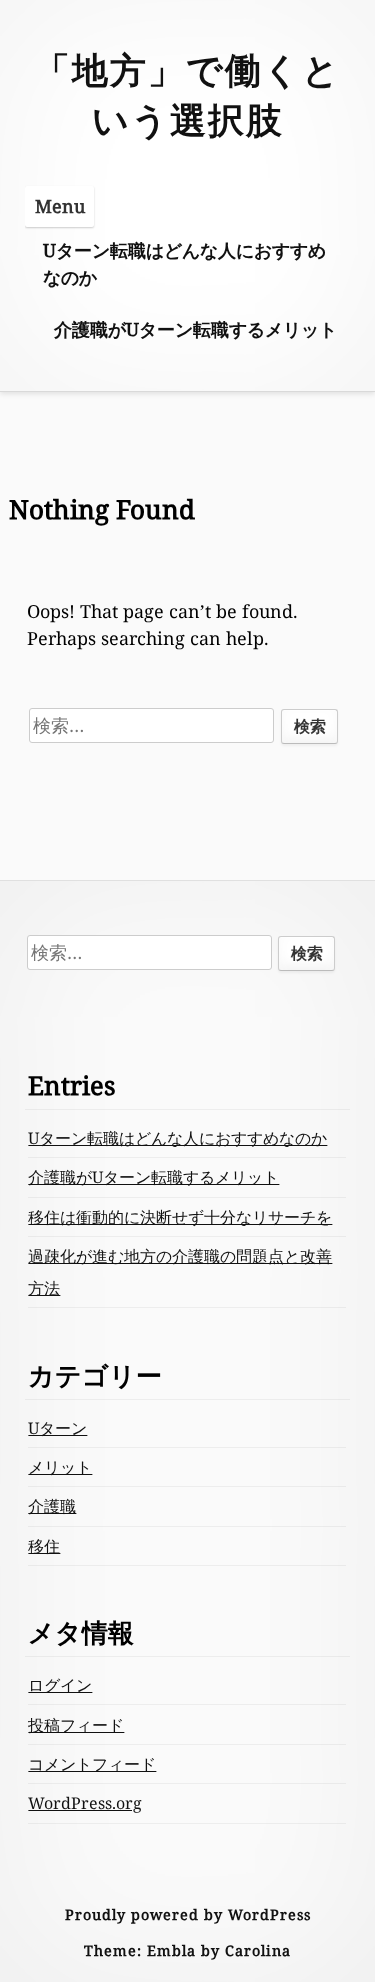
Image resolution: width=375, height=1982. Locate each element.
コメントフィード (92, 1764)
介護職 (52, 1506)
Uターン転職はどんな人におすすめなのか (184, 263)
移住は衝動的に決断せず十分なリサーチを (180, 1217)
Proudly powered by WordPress (188, 1914)
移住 (44, 1546)
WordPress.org (85, 1803)
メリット (60, 1467)
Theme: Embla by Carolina (187, 1950)
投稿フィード (76, 1725)
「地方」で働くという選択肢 (187, 94)
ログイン (60, 1685)
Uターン (57, 1428)
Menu (60, 206)
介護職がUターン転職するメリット (195, 329)
